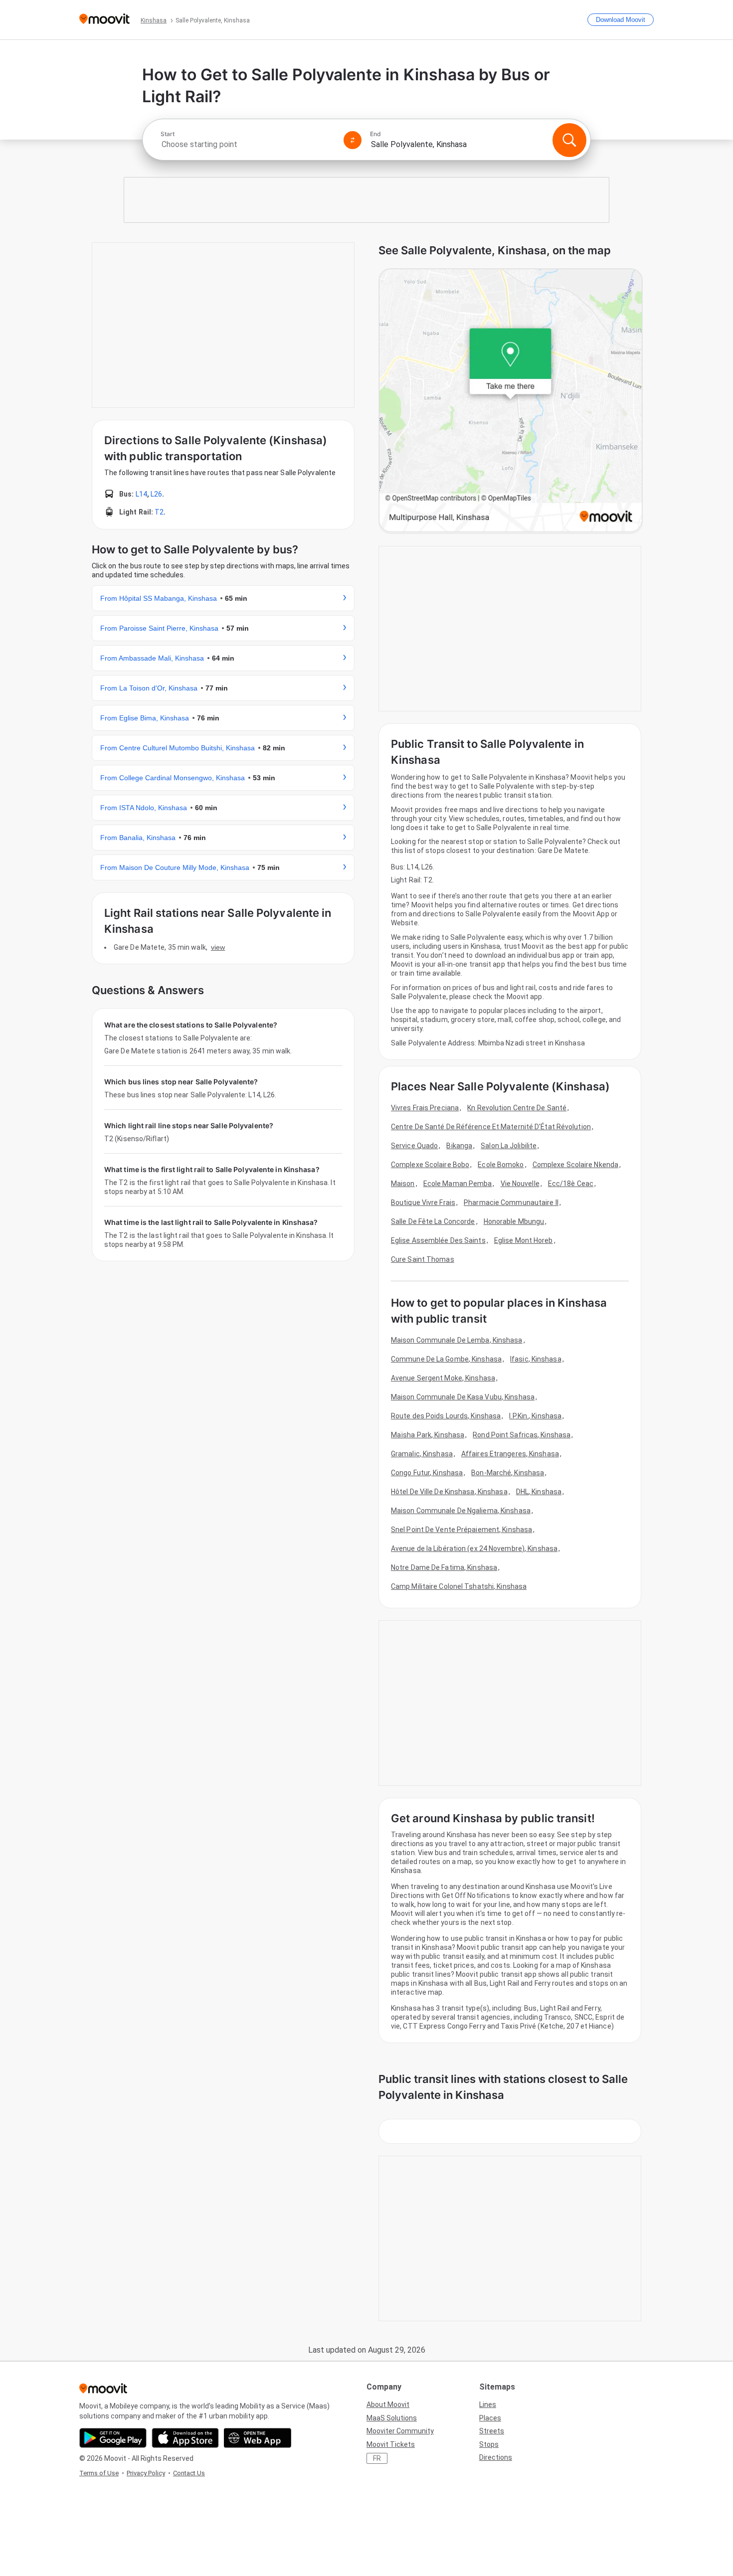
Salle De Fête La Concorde (433, 1221)
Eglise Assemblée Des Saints (438, 1240)
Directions (496, 2457)
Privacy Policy (146, 2473)
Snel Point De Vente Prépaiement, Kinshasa (461, 1530)
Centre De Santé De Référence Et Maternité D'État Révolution (491, 1127)
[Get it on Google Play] (113, 2438)
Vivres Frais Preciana (425, 1108)
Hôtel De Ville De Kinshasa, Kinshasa (449, 1492)
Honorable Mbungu (514, 1221)
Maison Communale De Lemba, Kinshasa (457, 1340)
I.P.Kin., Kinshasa (535, 1416)
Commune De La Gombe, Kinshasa (446, 1359)
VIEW (218, 947)
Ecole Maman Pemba (458, 1184)
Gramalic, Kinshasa (422, 1454)
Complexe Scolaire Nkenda (575, 1165)
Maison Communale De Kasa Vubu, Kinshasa (463, 1397)
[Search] (569, 140)
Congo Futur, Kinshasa (427, 1473)
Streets (492, 2431)
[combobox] (248, 144)
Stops (489, 2444)
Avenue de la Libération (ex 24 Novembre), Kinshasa (474, 1548)
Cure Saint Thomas (423, 1259)
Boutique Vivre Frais (423, 1202)
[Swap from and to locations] (353, 140)
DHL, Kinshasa (539, 1492)
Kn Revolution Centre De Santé (517, 1108)
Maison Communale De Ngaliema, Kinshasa (461, 1511)
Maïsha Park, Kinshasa (428, 1435)
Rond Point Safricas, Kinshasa (522, 1435)
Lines (488, 2404)
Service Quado (414, 1146)
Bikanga (459, 1146)
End (375, 134)
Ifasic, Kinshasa (536, 1359)
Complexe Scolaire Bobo (430, 1165)
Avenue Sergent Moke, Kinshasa (443, 1378)
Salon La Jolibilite (509, 1146)
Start (168, 134)
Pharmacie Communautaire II (511, 1202)
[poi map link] (511, 401)
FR (377, 2458)
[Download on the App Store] (185, 2438)
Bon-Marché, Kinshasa (508, 1473)
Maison (403, 1184)
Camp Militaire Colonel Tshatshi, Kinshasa (459, 1586)
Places (490, 2418)
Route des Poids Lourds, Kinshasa (446, 1416)
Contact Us (189, 2473)
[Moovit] (104, 20)
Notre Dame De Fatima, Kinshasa (444, 1567)
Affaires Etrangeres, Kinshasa (510, 1454)
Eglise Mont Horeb (524, 1240)
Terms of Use (99, 2473)
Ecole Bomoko (501, 1165)
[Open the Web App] (258, 2438)
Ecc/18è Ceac (571, 1184)
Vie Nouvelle (520, 1184)
